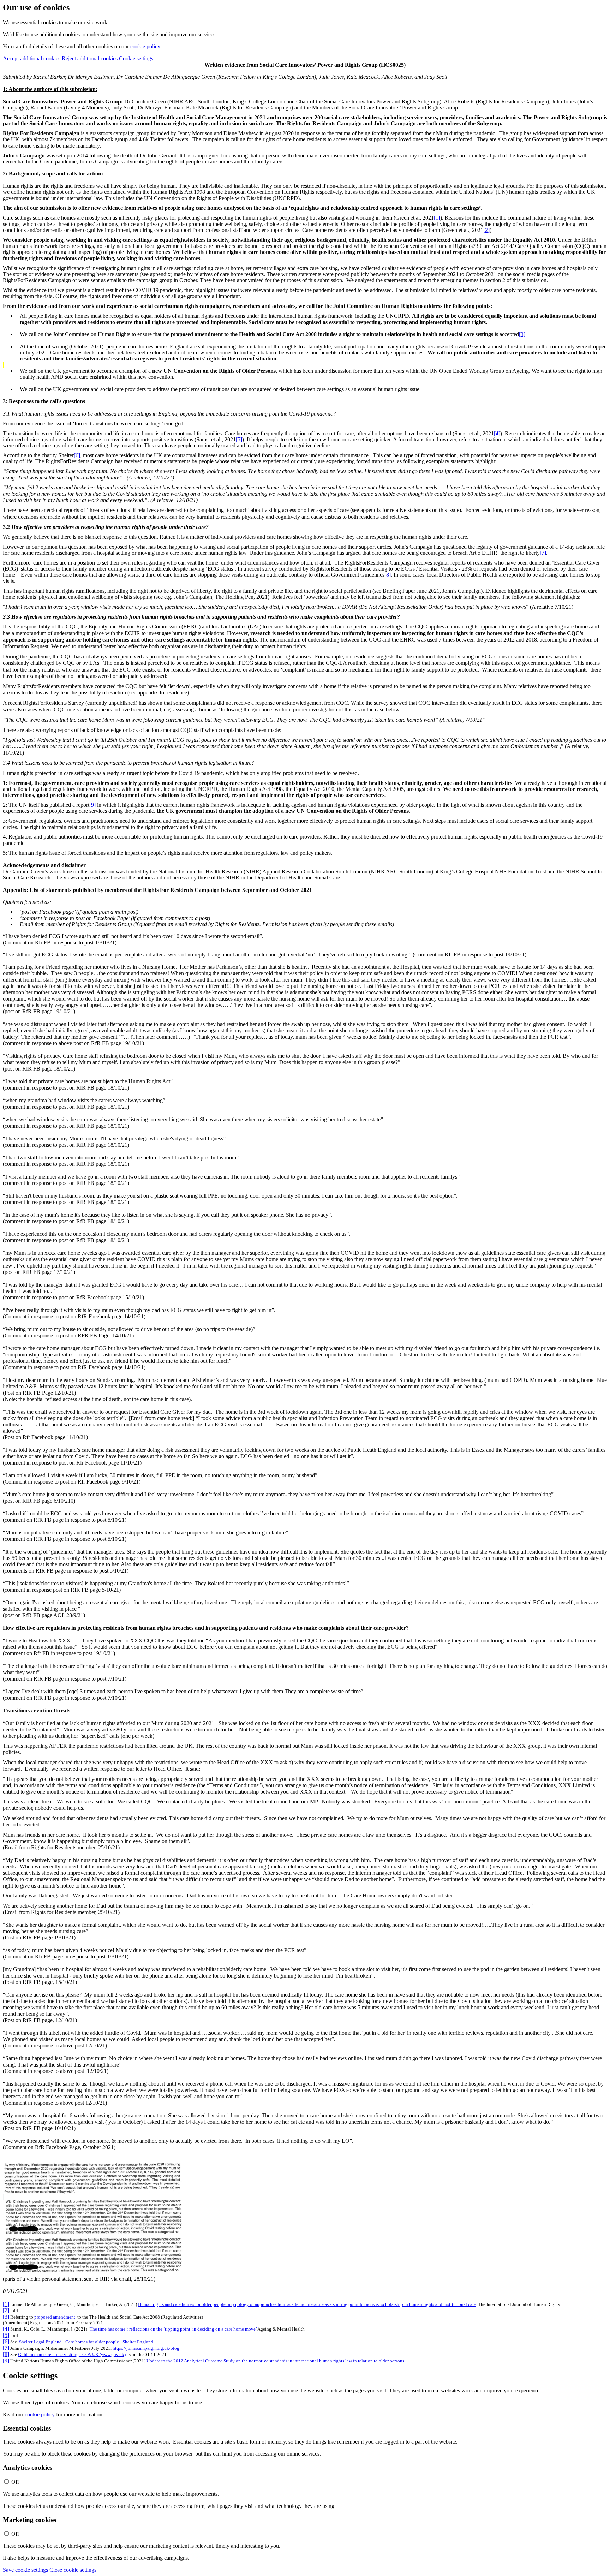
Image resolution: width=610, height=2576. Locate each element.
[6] (77, 455)
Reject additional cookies (90, 58)
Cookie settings (136, 58)
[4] (497, 433)
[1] (437, 218)
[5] (239, 439)
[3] (522, 334)
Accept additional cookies (32, 58)
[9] (92, 805)
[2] (486, 230)
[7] (543, 553)
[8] (388, 575)
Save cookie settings (26, 2570)
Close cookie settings (73, 2570)
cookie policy (145, 46)
